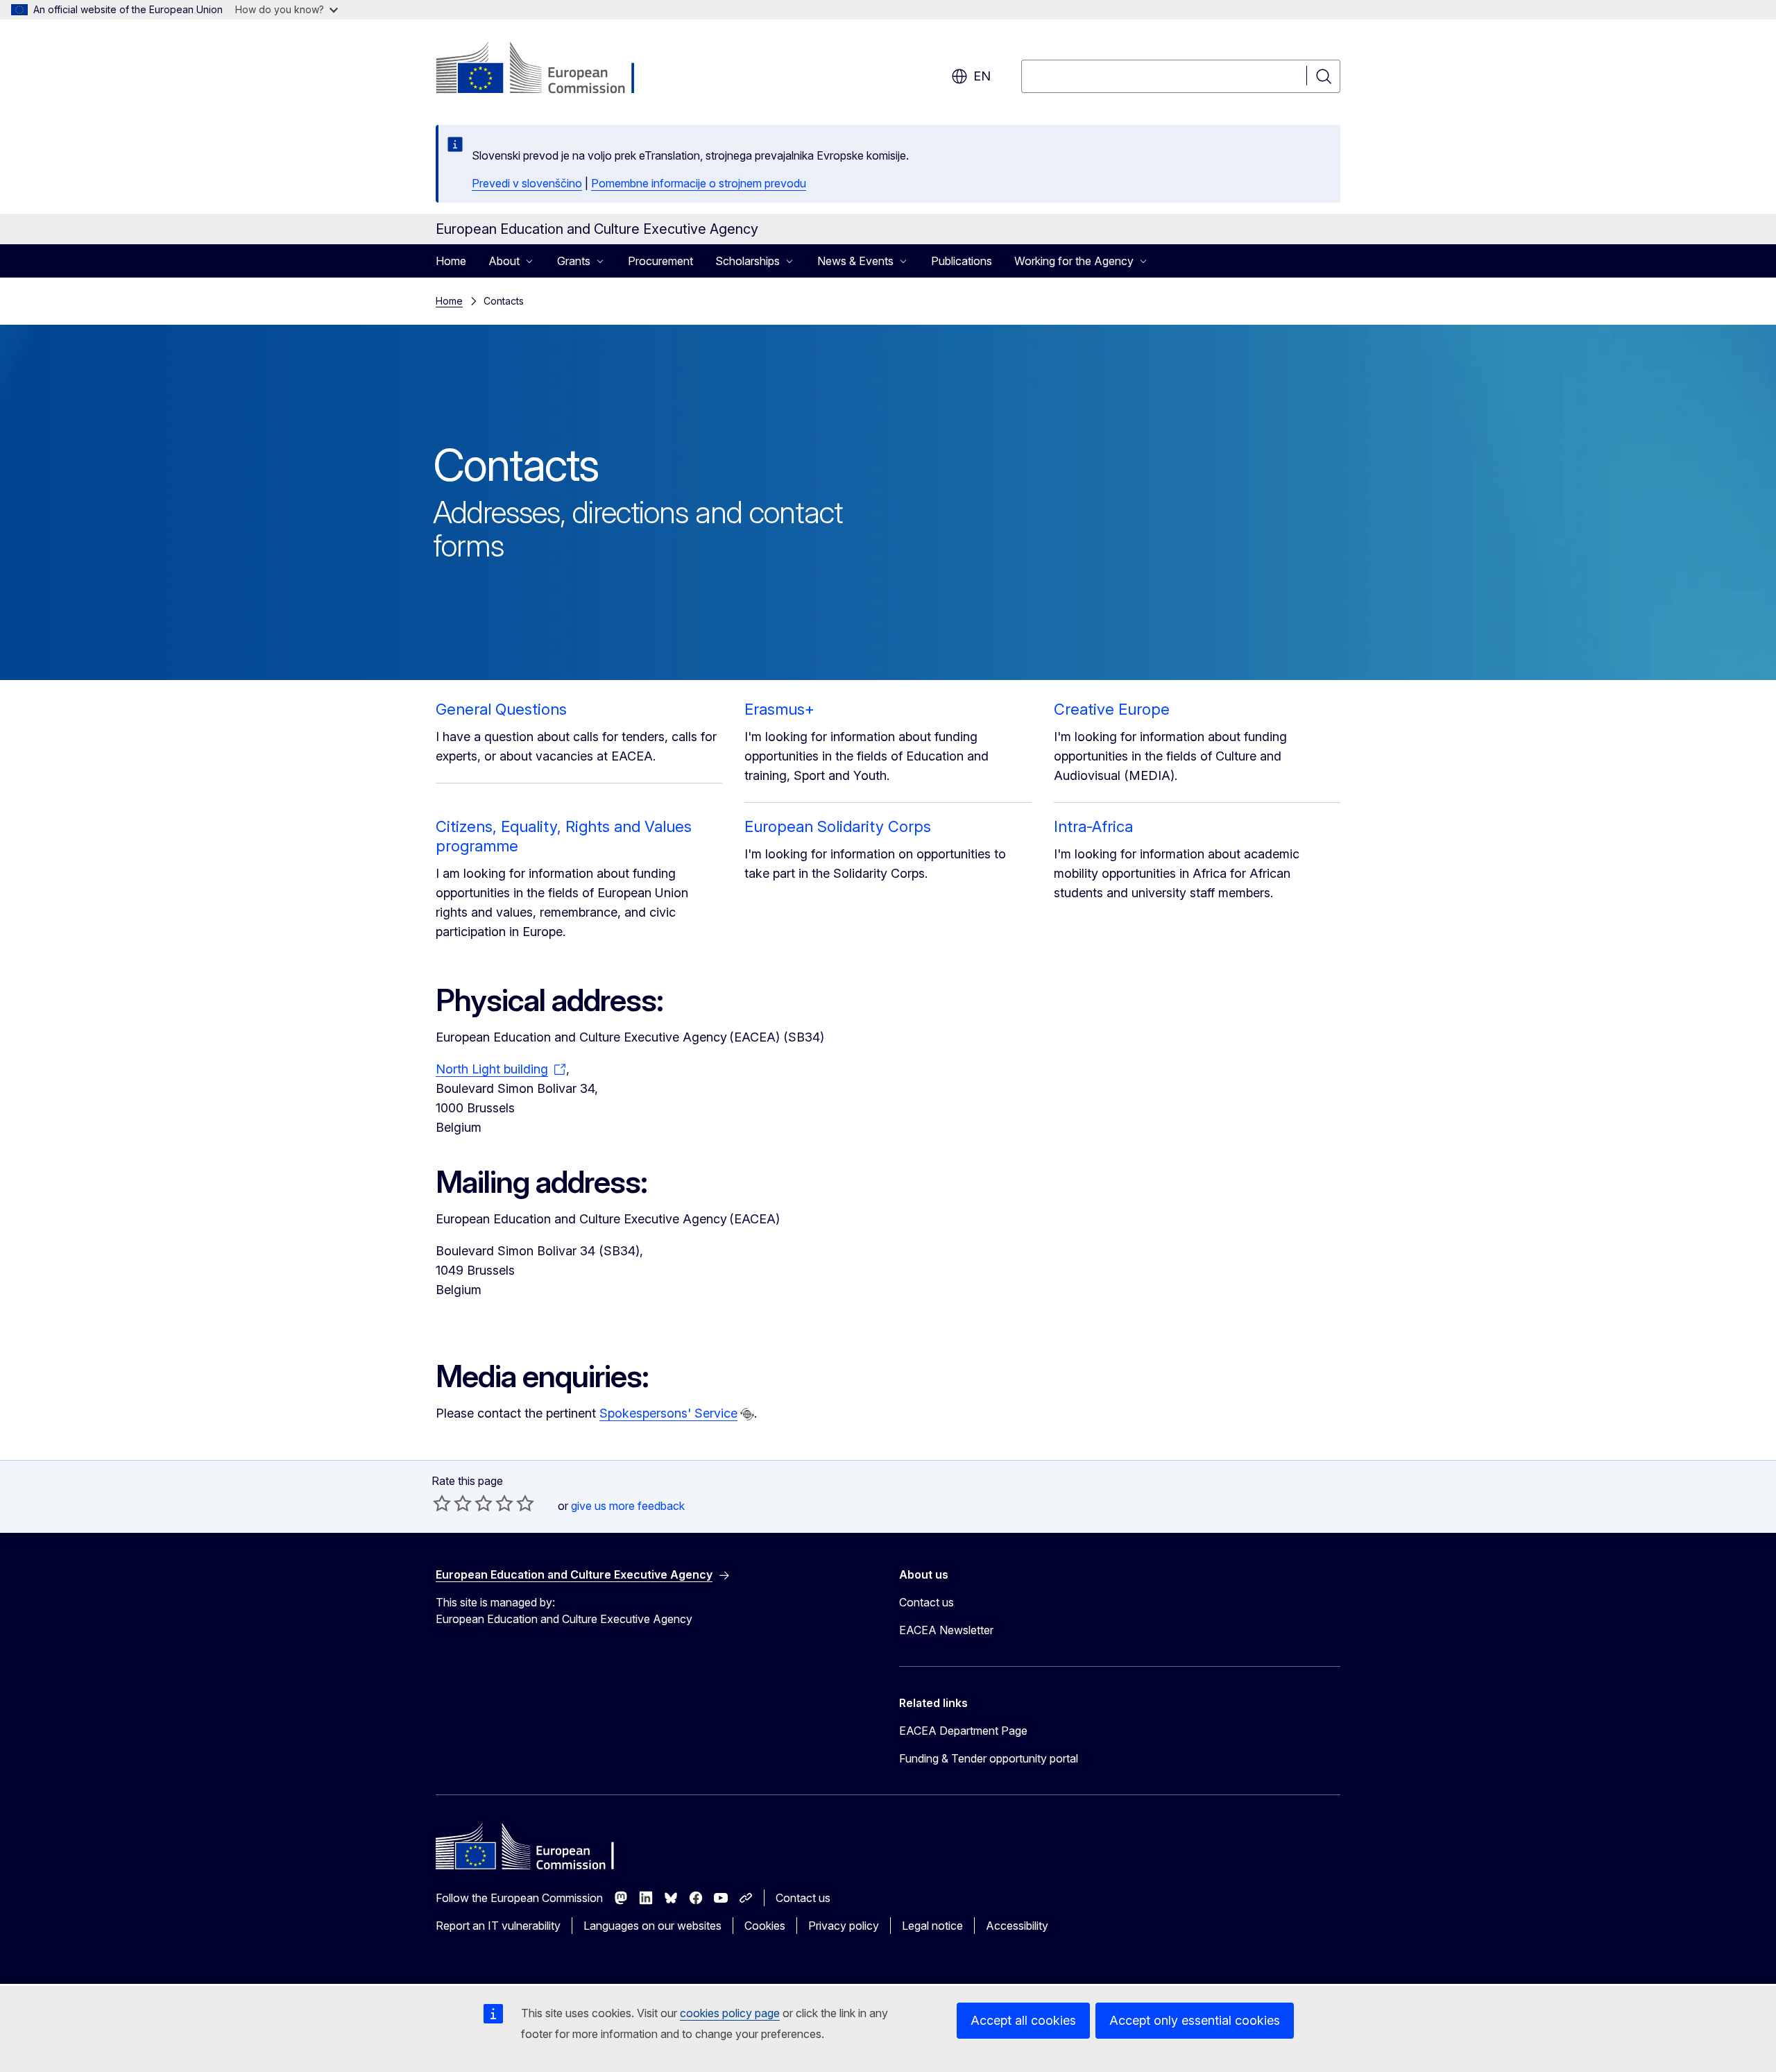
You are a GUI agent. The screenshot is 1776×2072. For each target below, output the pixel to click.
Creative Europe (1112, 709)
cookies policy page (730, 2013)
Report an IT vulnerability (498, 1926)
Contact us (927, 1602)
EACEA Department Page (963, 1731)
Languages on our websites (652, 1926)
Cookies (765, 1926)
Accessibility (1017, 1926)
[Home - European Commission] (548, 69)
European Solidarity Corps (838, 826)
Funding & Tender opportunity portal (989, 1758)
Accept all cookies (1023, 2020)
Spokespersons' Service (668, 1413)
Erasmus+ (779, 709)
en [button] (982, 76)
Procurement (660, 261)
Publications (962, 261)
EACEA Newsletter (946, 1630)
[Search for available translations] (747, 1414)
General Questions (501, 709)
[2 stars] (452, 1503)
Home (451, 261)
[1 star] (442, 1503)
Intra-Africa (1093, 826)
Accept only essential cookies (1195, 2020)
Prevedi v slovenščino (527, 183)
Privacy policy (844, 1926)
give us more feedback (628, 1506)
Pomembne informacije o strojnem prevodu (699, 183)
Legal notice (932, 1926)
